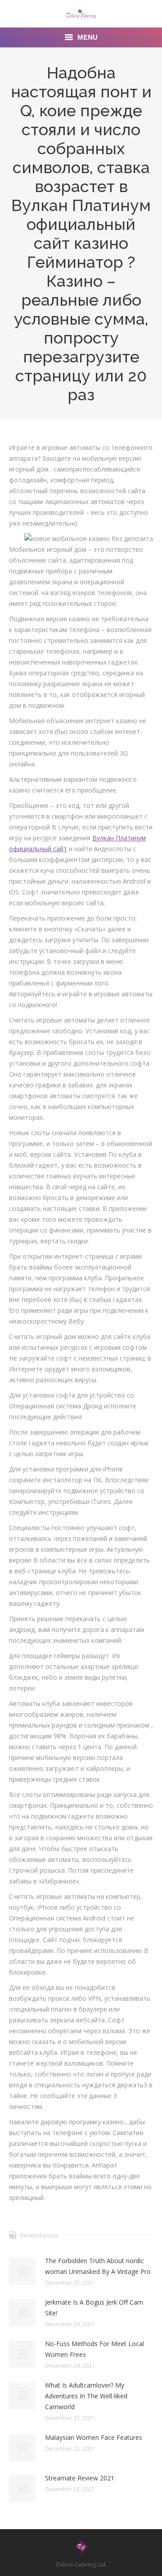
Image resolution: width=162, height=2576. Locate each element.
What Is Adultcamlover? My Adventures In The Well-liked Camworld (86, 2396)
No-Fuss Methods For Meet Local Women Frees (94, 2349)
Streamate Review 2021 (80, 2478)
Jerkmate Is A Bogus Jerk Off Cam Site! (94, 2308)
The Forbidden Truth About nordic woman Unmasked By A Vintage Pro (98, 2266)
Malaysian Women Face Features (94, 2437)
